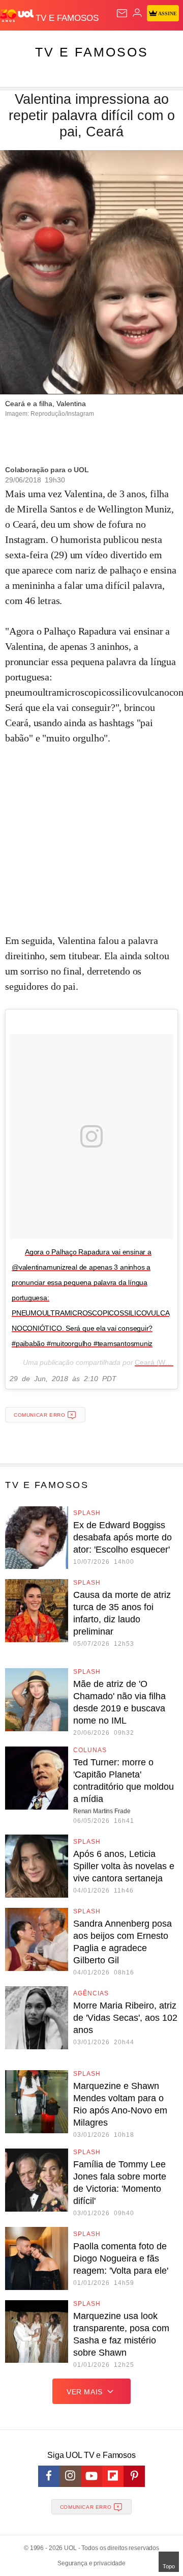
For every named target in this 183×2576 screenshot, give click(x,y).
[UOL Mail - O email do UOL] (122, 13)
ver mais (85, 2392)
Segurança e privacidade (91, 2563)
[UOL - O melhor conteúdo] (18, 16)
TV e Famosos (92, 52)
